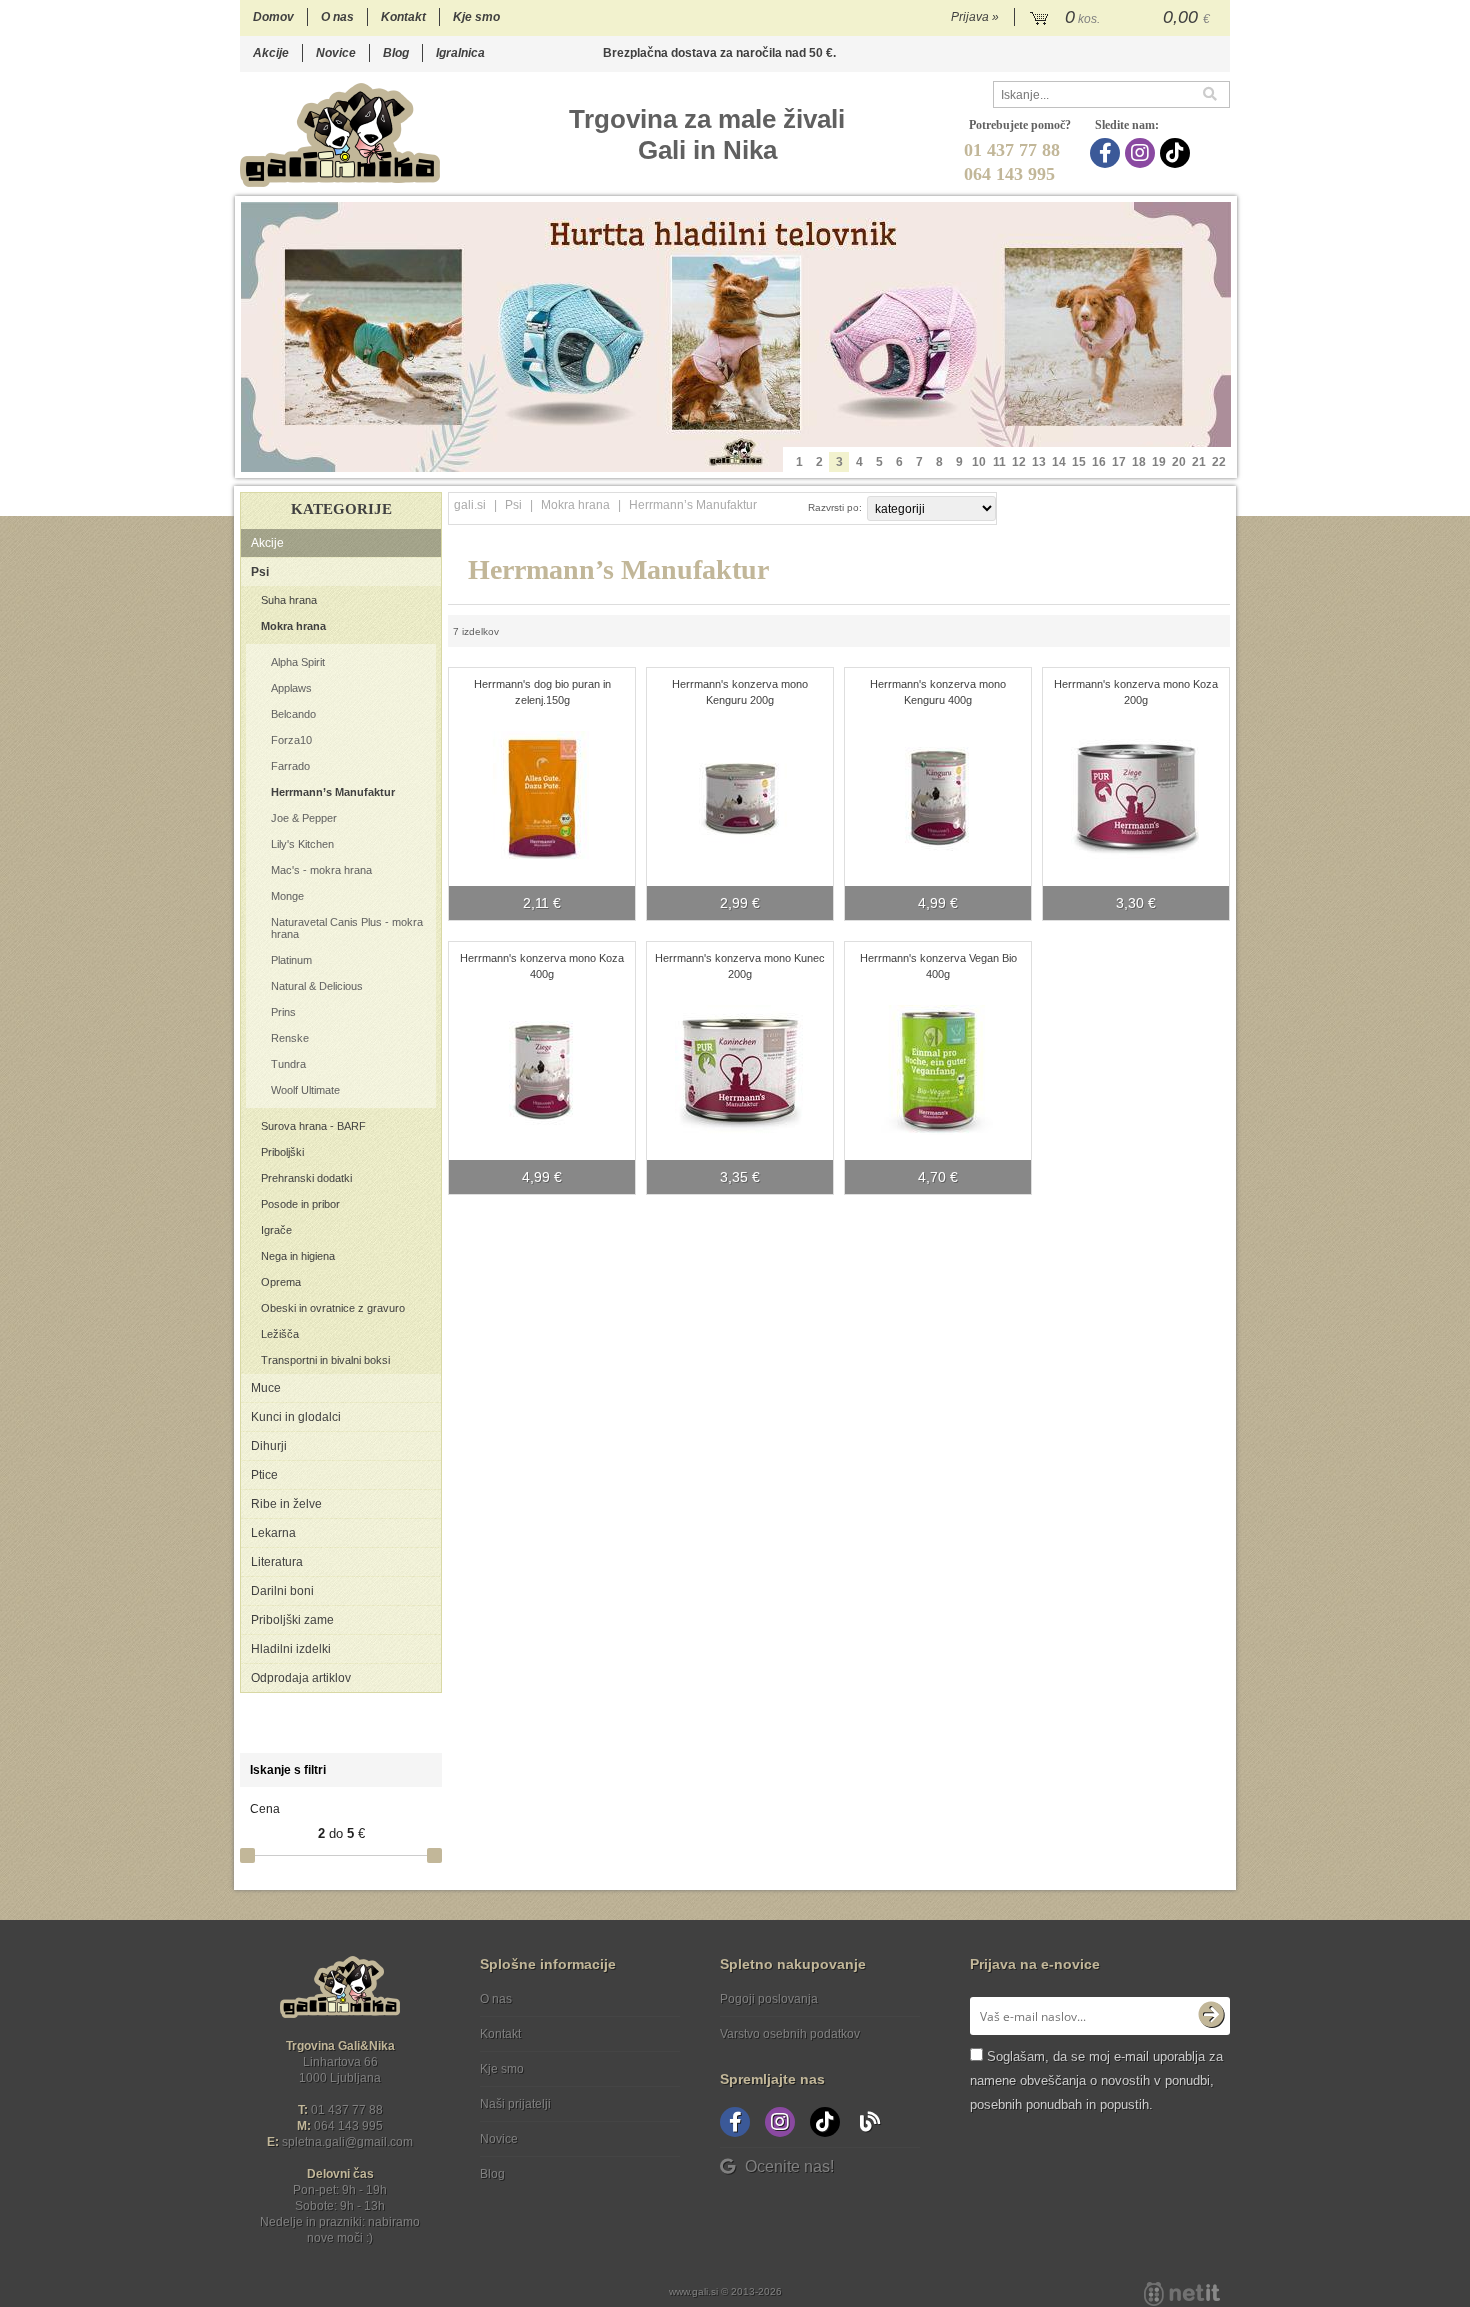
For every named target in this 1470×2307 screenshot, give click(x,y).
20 (1179, 462)
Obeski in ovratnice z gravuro (333, 1308)
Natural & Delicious (317, 986)
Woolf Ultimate (305, 1090)
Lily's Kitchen (302, 844)
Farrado (290, 766)
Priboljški (282, 1152)
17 (1119, 462)
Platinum (291, 960)
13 (1039, 462)
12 (1019, 462)
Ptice (264, 1475)
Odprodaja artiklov (301, 1678)
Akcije (271, 53)
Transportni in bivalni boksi (325, 1360)
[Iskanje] (1216, 94)
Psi (260, 572)
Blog (396, 53)
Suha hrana (289, 600)
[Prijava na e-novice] (1211, 2016)
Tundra (288, 1064)
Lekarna (273, 1533)
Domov (273, 17)
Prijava (975, 17)
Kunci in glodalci (296, 1417)
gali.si (470, 505)
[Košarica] (1122, 18)
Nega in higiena (298, 1256)
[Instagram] (1142, 153)
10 (979, 462)
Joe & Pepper (304, 818)
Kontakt (403, 17)
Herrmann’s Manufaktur (333, 792)
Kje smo (476, 17)
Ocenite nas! (789, 2166)
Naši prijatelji (515, 2104)
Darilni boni (282, 1591)
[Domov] (340, 134)
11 (999, 462)
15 (1079, 462)
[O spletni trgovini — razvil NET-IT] (1182, 2294)
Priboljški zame (292, 1620)
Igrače (276, 1230)
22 (1219, 462)
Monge (287, 896)
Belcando (293, 714)
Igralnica (460, 53)
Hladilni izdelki (291, 1649)
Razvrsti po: (835, 507)
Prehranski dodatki (306, 1178)
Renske (290, 1038)
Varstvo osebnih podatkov (790, 2034)
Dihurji (269, 1446)
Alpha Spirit (298, 662)
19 (1159, 462)
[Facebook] (1107, 153)
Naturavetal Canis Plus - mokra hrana (347, 928)
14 (1059, 462)
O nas (337, 17)
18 (1139, 462)
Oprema (281, 1282)
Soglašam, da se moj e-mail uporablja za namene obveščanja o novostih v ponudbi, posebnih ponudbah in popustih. (1096, 2080)
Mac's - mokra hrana (321, 870)
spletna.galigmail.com (347, 2142)
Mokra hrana (293, 626)
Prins (283, 1012)
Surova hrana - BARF (313, 1126)
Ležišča (280, 1334)
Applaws (291, 688)
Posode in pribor (300, 1204)
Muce (266, 1388)
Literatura (277, 1562)
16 (1099, 462)
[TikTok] (1177, 153)
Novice (336, 53)
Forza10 (291, 740)
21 (1199, 462)
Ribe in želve (286, 1504)
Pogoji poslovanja (769, 1999)
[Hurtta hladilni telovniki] (736, 337)
